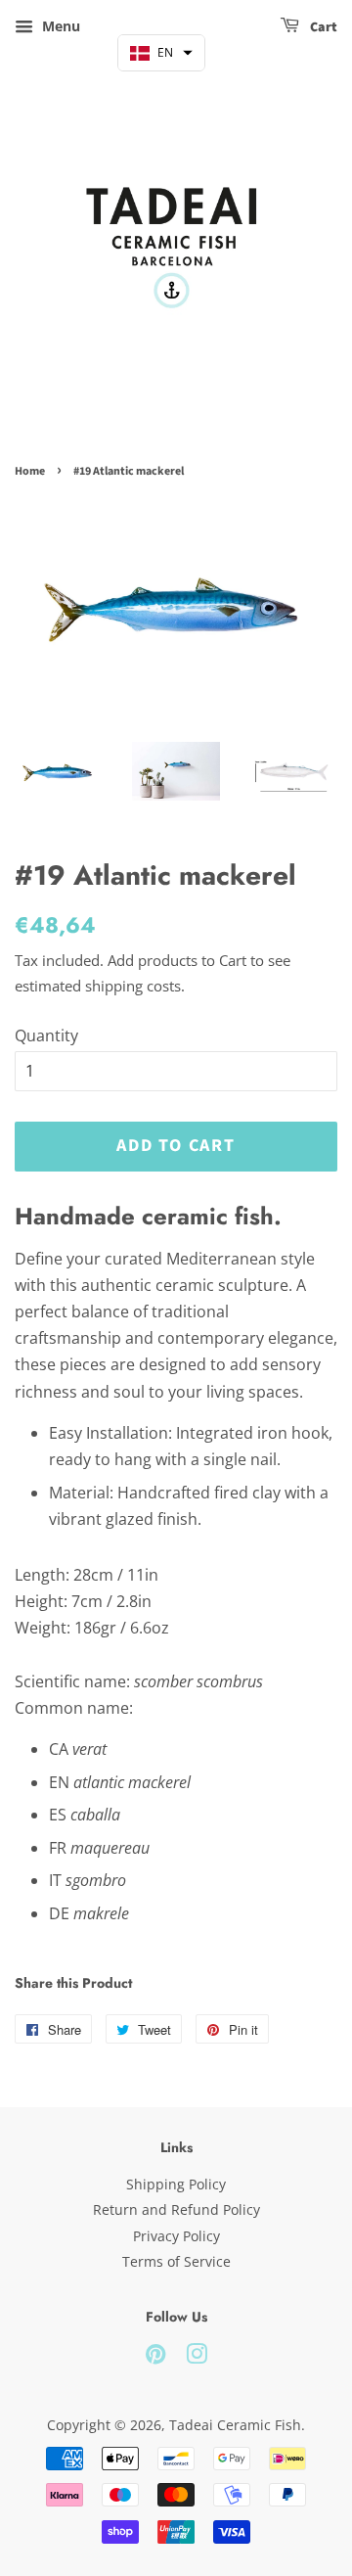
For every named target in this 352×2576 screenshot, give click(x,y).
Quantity (46, 1035)
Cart (322, 27)
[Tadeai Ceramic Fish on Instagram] (197, 2357)
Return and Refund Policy (176, 2209)
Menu (59, 26)
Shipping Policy (176, 2184)
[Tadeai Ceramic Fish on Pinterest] (155, 2357)
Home (30, 471)
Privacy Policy (176, 2236)
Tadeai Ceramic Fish (235, 2425)
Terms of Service (176, 2261)
